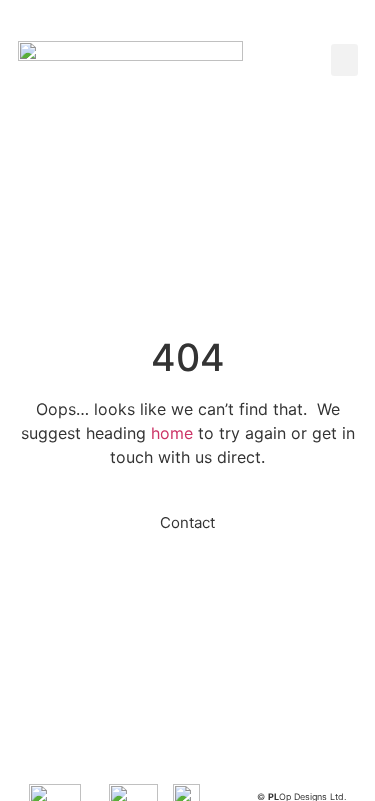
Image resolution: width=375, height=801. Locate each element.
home (172, 433)
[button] (344, 60)
